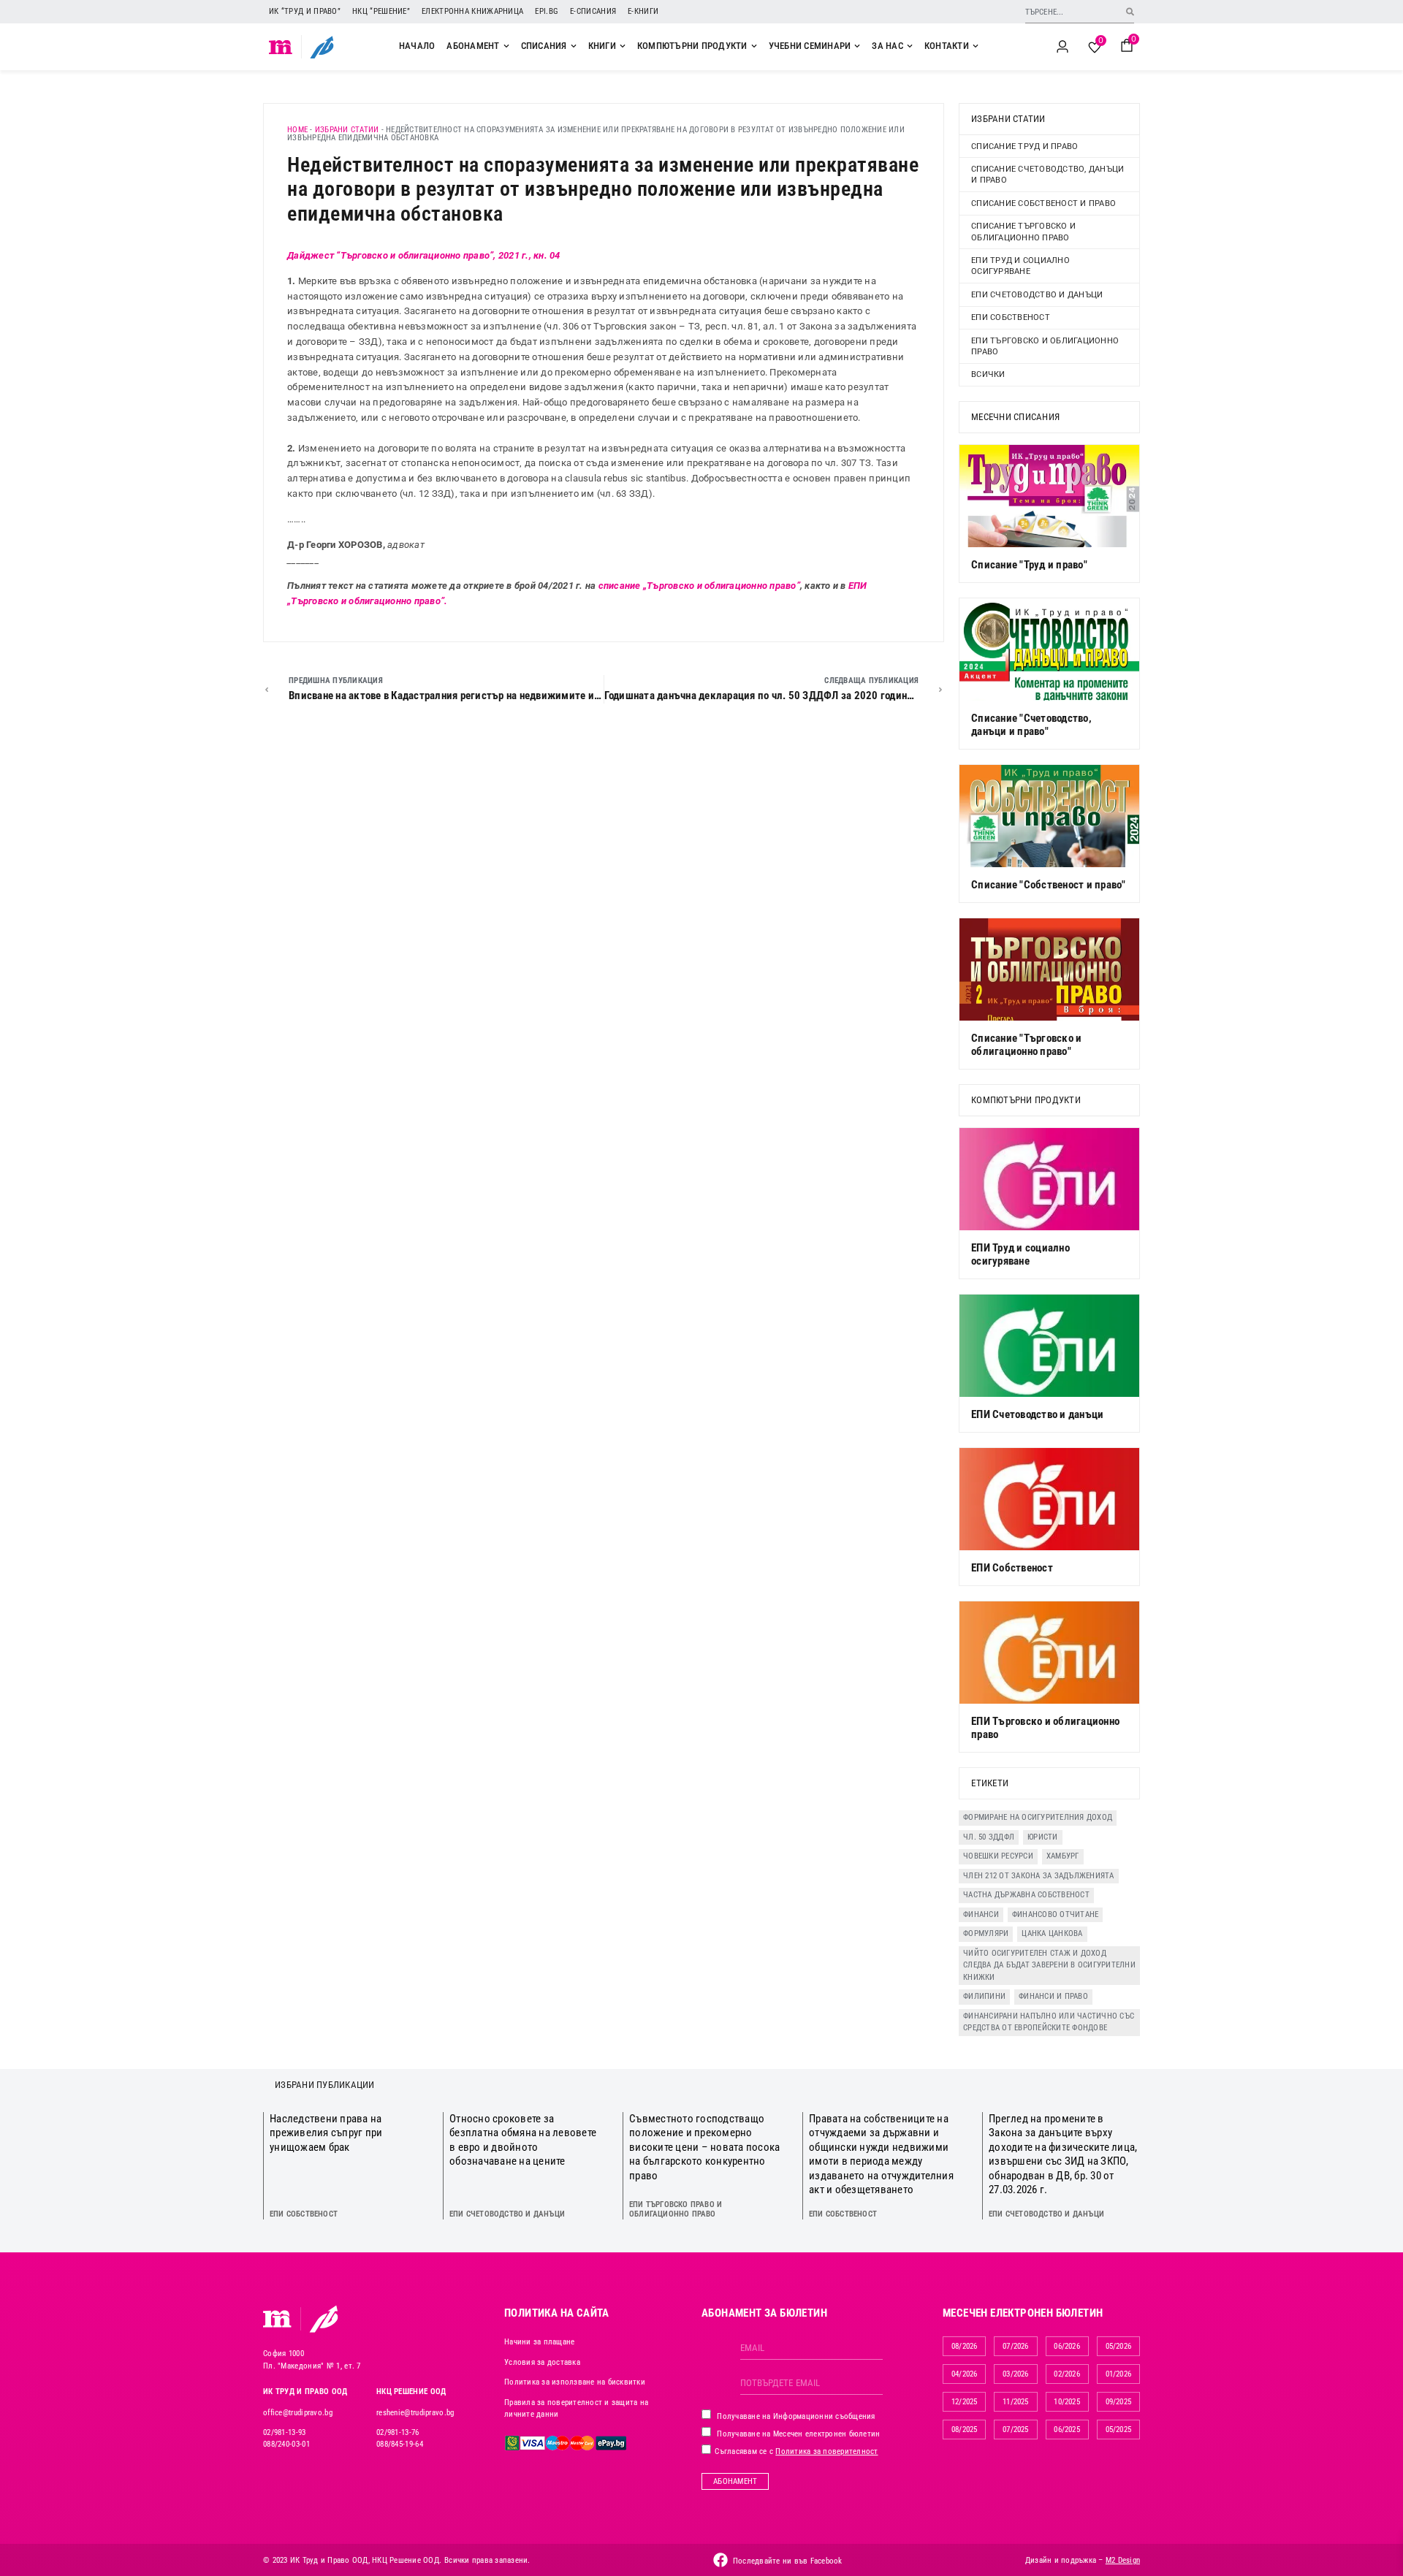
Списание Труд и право (1024, 146)
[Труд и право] (278, 2319)
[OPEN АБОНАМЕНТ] (506, 46)
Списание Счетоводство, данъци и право (1048, 175)
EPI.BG (547, 11)
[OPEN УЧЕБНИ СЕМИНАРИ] (857, 46)
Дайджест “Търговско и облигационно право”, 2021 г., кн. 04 (424, 255)
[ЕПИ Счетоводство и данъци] (1049, 1346)
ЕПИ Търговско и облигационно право (1045, 346)
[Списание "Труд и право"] (1049, 496)
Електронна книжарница (472, 11)
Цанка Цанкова (1052, 1933)
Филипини (984, 1996)
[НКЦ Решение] (324, 2319)
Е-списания (593, 11)
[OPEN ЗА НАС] (910, 46)
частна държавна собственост (1026, 1895)
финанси (981, 1914)
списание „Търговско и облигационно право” (699, 586)
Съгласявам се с (795, 2451)
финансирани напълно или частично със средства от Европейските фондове (1049, 2022)
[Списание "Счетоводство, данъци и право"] (1049, 649)
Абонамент (735, 2481)
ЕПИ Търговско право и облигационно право (676, 2209)
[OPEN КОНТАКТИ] (976, 46)
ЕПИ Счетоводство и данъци (1037, 295)
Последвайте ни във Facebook (788, 2561)
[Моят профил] (1062, 47)
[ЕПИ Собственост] (1049, 1499)
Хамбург (1063, 1856)
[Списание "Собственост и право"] (1049, 816)
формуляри (986, 1933)
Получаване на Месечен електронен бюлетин (797, 2434)
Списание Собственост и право (1043, 203)
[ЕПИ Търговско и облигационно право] (1049, 1653)
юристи (1043, 1837)
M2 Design (1123, 2560)
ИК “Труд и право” (305, 11)
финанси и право (1053, 1996)
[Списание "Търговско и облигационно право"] (1049, 969)
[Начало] (281, 47)
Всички (988, 374)
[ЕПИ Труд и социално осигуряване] (1049, 1179)
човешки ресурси (998, 1856)
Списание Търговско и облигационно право (1023, 232)
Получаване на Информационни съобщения (795, 2416)
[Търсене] (1130, 11)
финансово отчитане (1056, 1914)
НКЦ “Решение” (381, 11)
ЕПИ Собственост (1011, 317)
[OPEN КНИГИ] (623, 46)
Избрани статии (347, 130)
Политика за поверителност (826, 2451)
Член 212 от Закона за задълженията (1039, 1876)
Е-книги (643, 11)
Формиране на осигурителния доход (1038, 1817)
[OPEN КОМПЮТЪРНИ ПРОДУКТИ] (754, 46)
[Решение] (322, 47)
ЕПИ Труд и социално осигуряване (1020, 266)
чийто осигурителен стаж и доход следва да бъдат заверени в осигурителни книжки (1049, 1965)
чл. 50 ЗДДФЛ (989, 1837)
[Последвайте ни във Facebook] (720, 2560)
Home (297, 130)
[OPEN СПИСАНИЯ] (574, 46)
